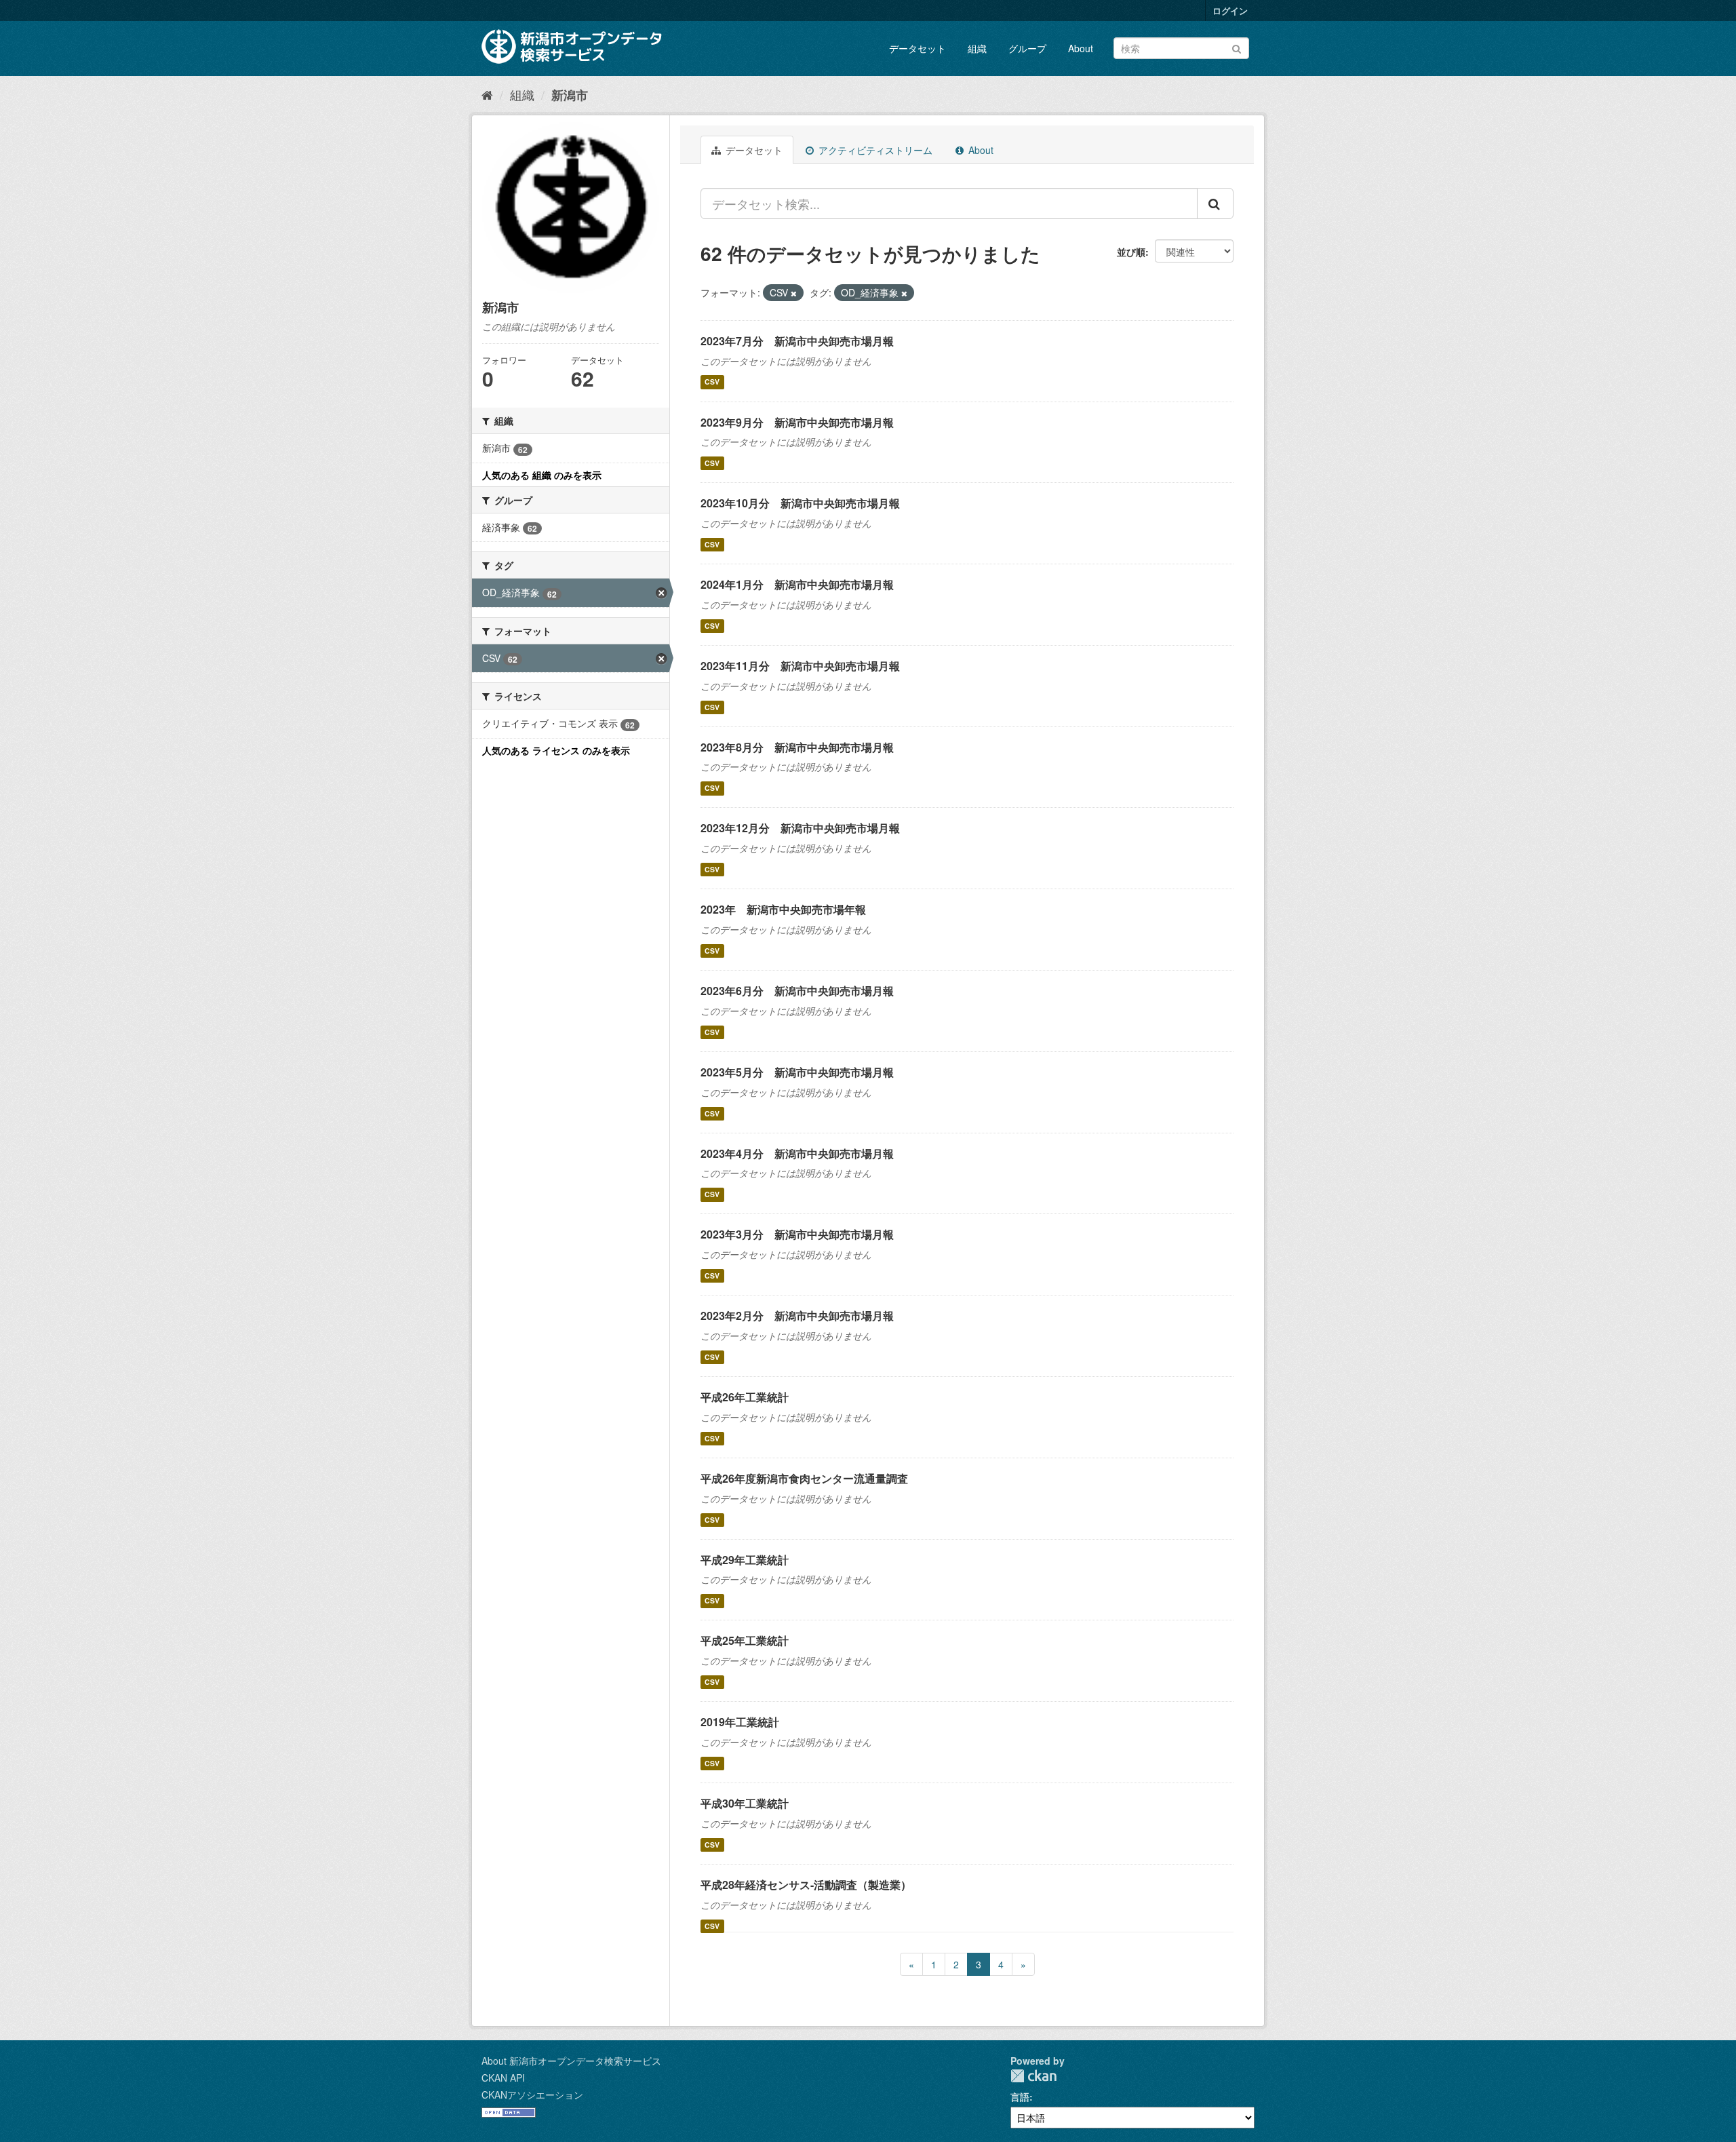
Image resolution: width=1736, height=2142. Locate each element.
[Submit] (1237, 47)
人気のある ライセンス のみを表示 (556, 750)
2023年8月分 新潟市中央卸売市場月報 (797, 747)
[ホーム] (487, 94)
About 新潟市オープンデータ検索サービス (571, 2061)
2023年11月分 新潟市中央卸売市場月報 (800, 666)
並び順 (1131, 252)
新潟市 (570, 95)
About (1081, 48)
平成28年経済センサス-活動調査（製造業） (806, 1885)
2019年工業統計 (740, 1722)
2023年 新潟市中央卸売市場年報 (783, 909)
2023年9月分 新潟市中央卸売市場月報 (797, 422)
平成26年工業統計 (745, 1397)
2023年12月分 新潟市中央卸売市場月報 (800, 828)
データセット (918, 48)
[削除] (794, 293)
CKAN (1033, 2076)
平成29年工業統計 (745, 1560)
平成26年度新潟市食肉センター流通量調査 (804, 1478)
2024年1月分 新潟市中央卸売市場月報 (797, 584)
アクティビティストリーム (874, 150)
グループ (1027, 48)
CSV (712, 382)
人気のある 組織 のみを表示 (542, 475)
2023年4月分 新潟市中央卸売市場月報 (797, 1153)
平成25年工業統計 (745, 1640)
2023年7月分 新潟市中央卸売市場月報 (797, 341)
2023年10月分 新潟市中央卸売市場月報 (800, 503)
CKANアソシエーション (532, 2095)
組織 (977, 48)
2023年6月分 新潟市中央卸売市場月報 (797, 991)
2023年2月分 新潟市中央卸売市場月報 (797, 1316)
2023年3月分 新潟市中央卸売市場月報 (797, 1234)
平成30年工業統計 (745, 1803)
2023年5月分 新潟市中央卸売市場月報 (797, 1072)
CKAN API (503, 2078)
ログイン (1230, 11)
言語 (1020, 2097)
